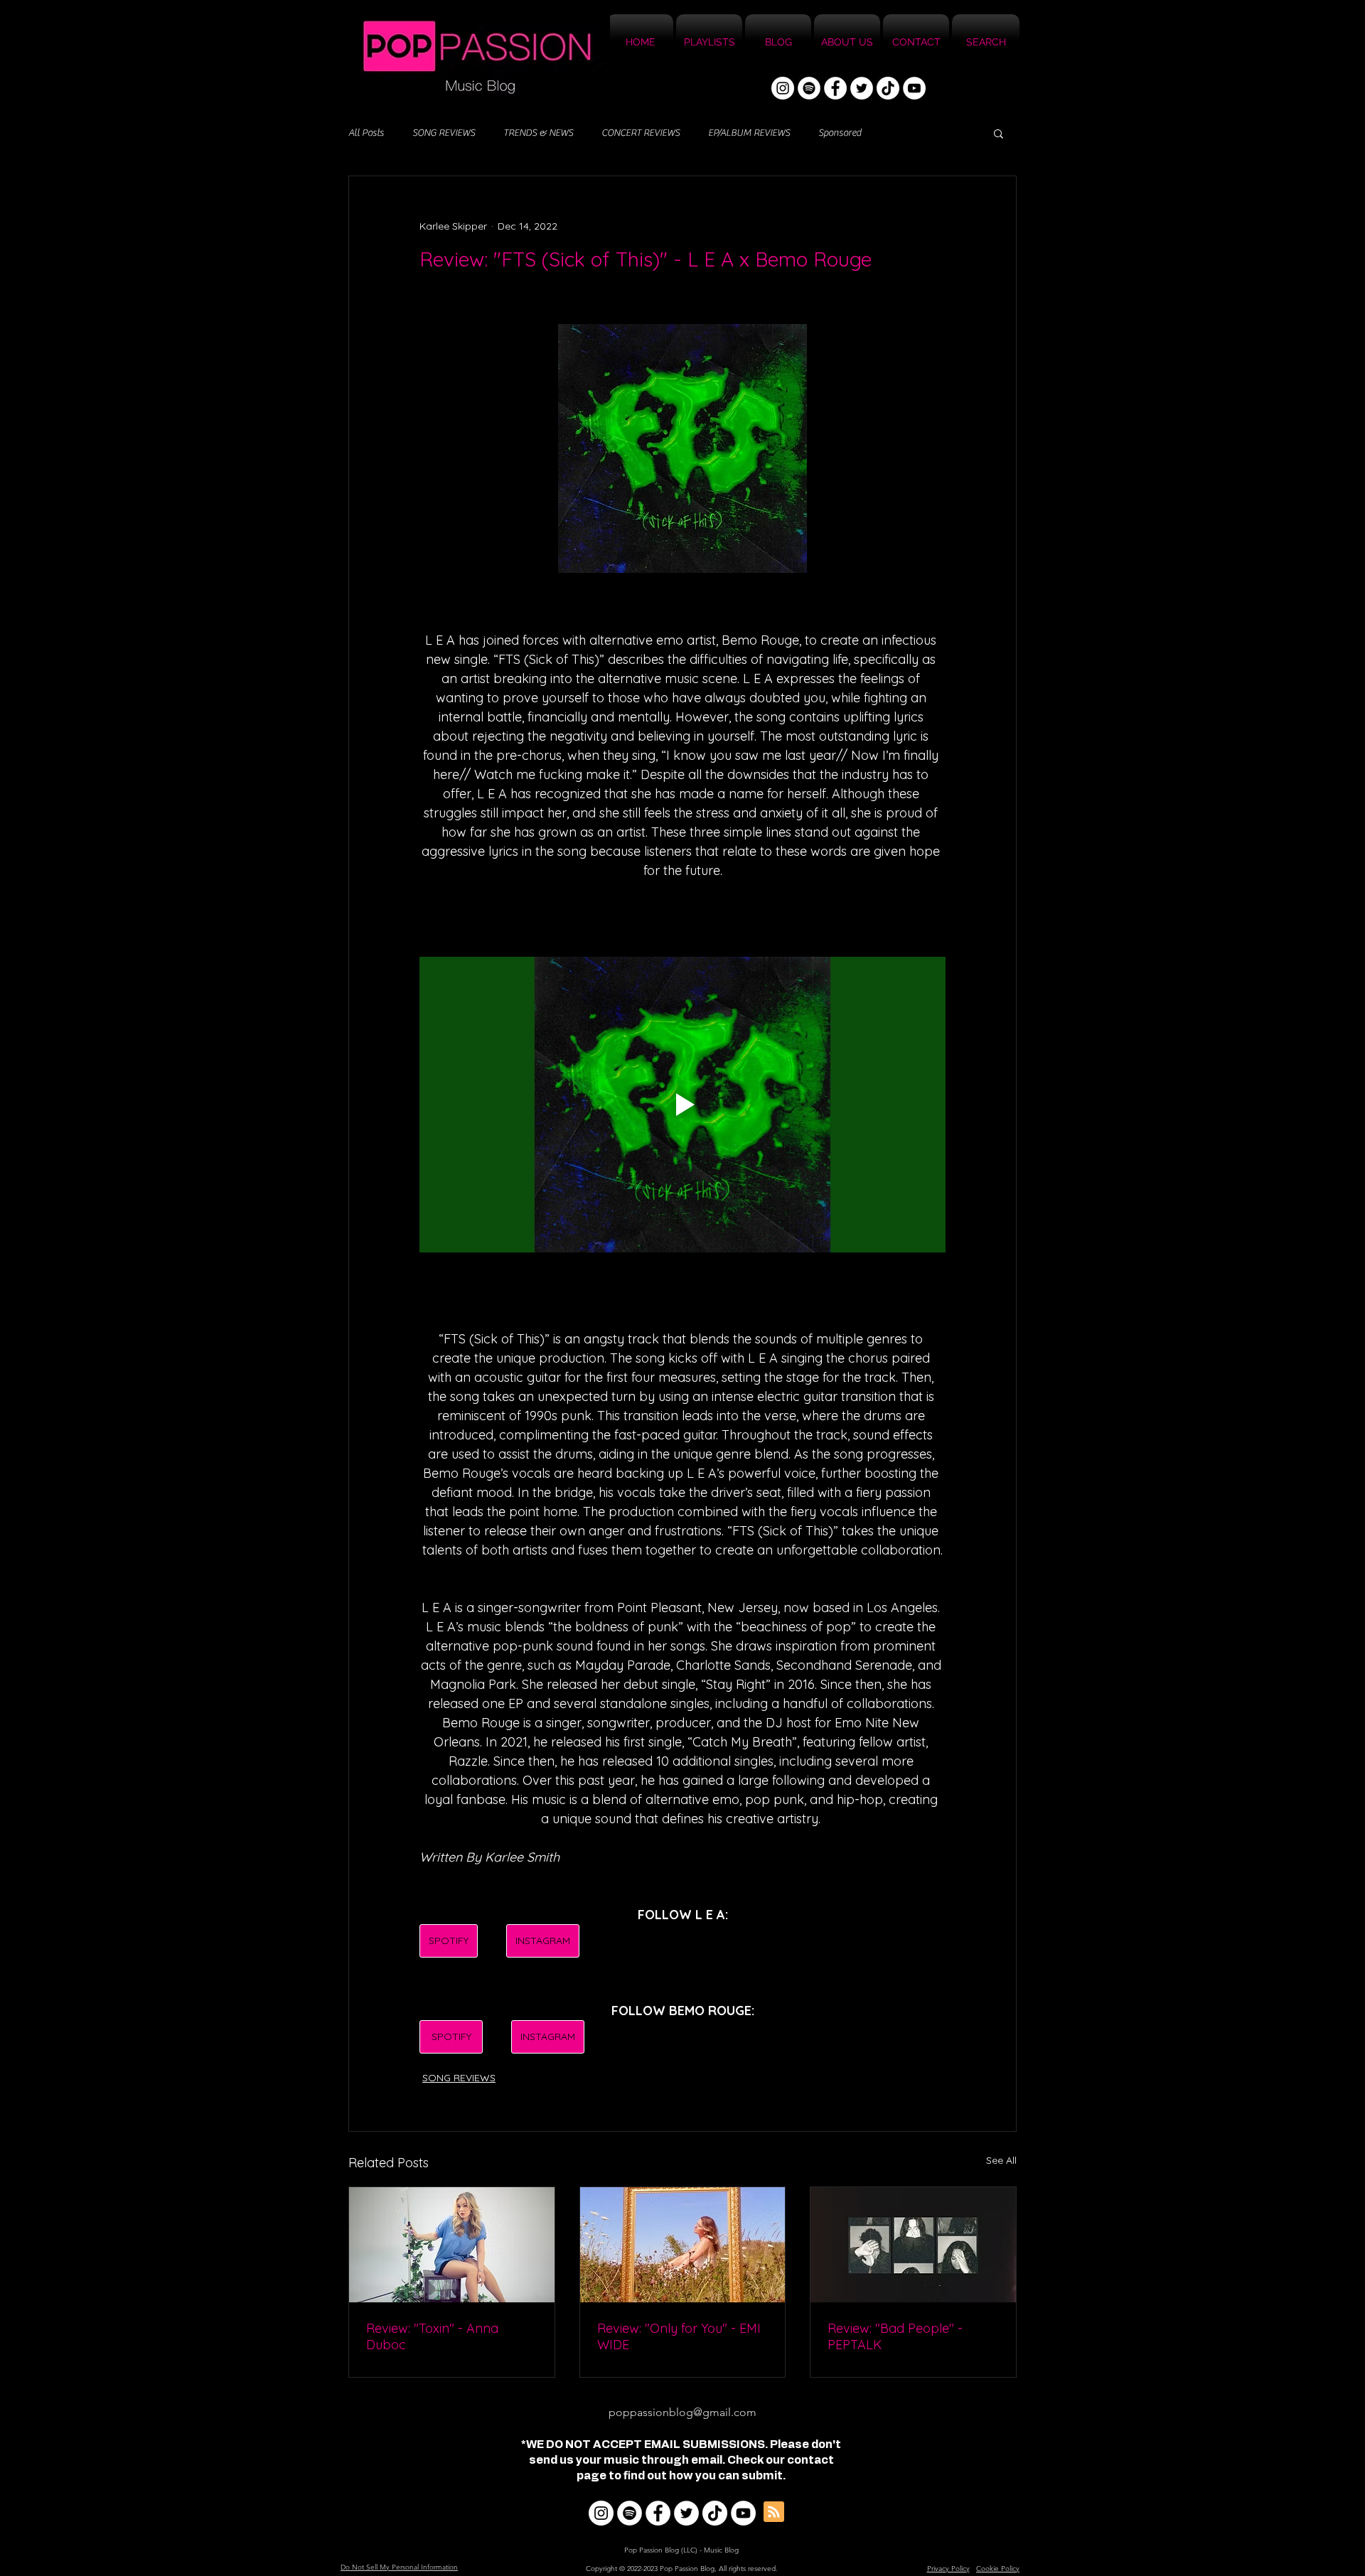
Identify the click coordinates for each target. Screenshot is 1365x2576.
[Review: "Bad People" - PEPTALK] (913, 2245)
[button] (999, 133)
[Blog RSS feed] (774, 2512)
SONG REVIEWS (444, 133)
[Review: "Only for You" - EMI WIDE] (683, 2245)
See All (1001, 2160)
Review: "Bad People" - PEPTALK (895, 2336)
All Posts (366, 133)
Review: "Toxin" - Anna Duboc (432, 2336)
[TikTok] (888, 88)
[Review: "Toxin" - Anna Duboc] (452, 2245)
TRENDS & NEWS (538, 133)
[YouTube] (914, 88)
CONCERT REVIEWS (641, 133)
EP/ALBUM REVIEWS (749, 133)
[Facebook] (835, 88)
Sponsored (840, 133)
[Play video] (682, 1105)
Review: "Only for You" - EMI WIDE (679, 2336)
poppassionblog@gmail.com (682, 2412)
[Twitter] (862, 88)
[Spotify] (809, 88)
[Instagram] (783, 88)
